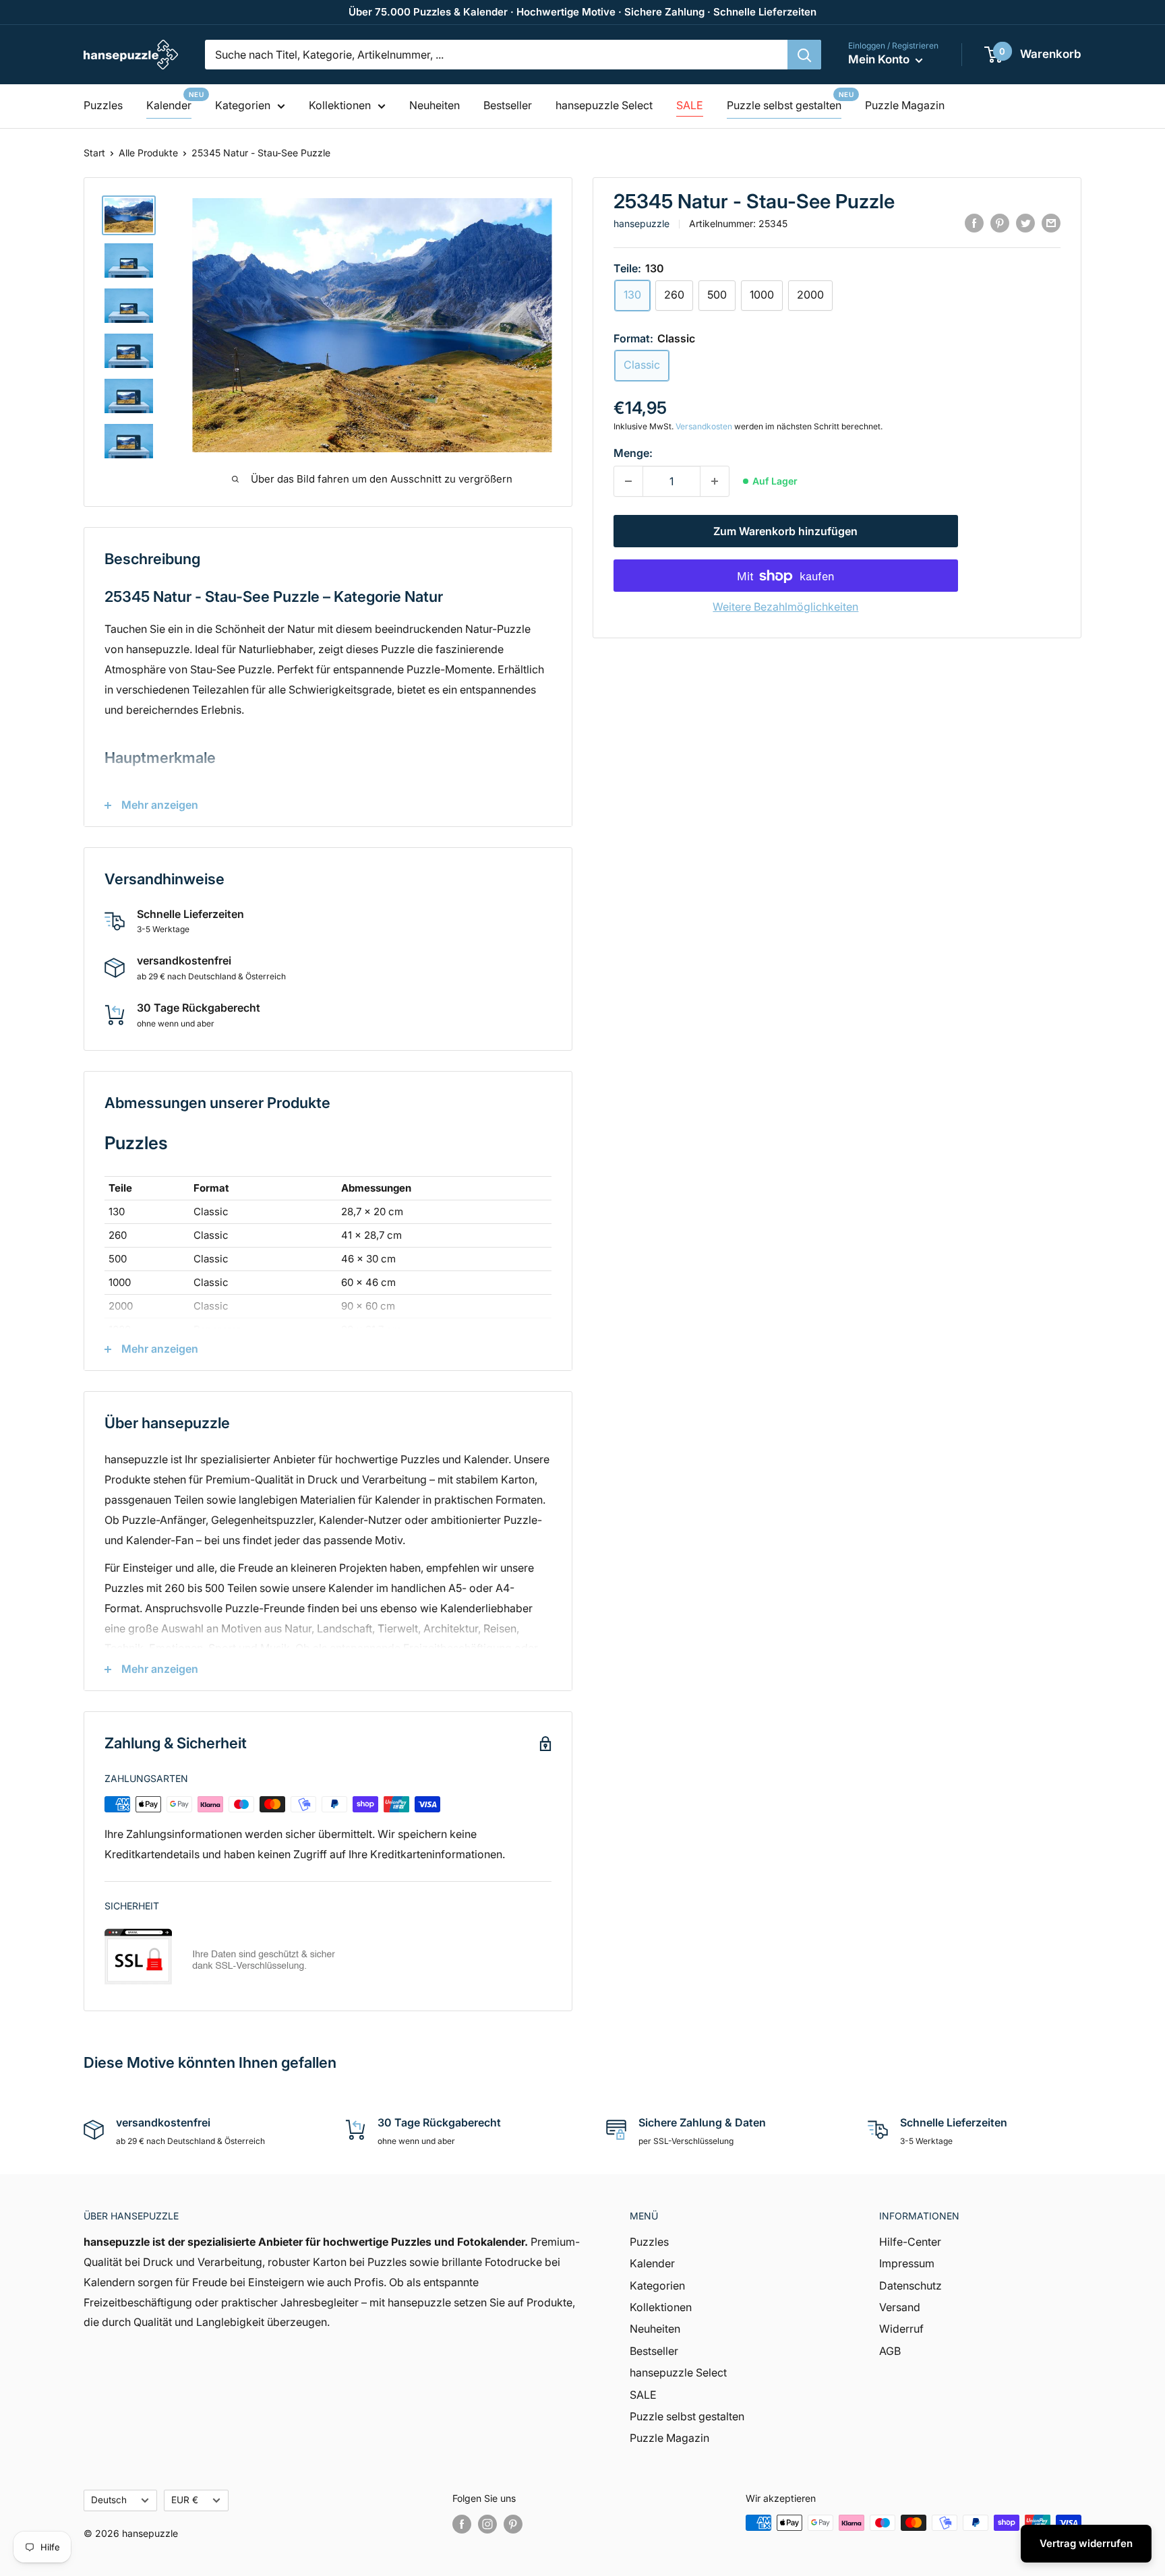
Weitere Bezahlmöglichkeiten (785, 607)
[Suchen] (804, 55)
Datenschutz (910, 2286)
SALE (690, 105)
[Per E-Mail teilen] (1051, 223)
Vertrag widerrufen (1086, 2543)
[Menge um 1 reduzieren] (628, 481)
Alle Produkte (148, 153)
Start (94, 153)
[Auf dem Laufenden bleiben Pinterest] (513, 2524)
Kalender (169, 105)
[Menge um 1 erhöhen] (715, 481)
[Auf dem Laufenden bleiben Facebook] (462, 2524)
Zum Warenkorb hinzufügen (785, 532)
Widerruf (901, 2329)
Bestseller (508, 105)
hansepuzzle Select (604, 105)
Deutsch (109, 2500)
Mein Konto (880, 59)
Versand (900, 2307)
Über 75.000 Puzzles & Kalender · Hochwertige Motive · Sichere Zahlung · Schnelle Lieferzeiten (582, 12)
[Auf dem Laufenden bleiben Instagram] (487, 2524)
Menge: (633, 453)
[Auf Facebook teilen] (974, 223)
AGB (890, 2351)
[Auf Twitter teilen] (1025, 223)
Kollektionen (340, 105)
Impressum (907, 2263)
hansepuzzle (641, 223)
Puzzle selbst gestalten (784, 105)
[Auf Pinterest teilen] (1000, 223)
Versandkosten (704, 426)
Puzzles (103, 105)
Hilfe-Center (910, 2242)
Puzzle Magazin (905, 105)
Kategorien (243, 105)
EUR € (185, 2500)
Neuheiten (435, 105)
